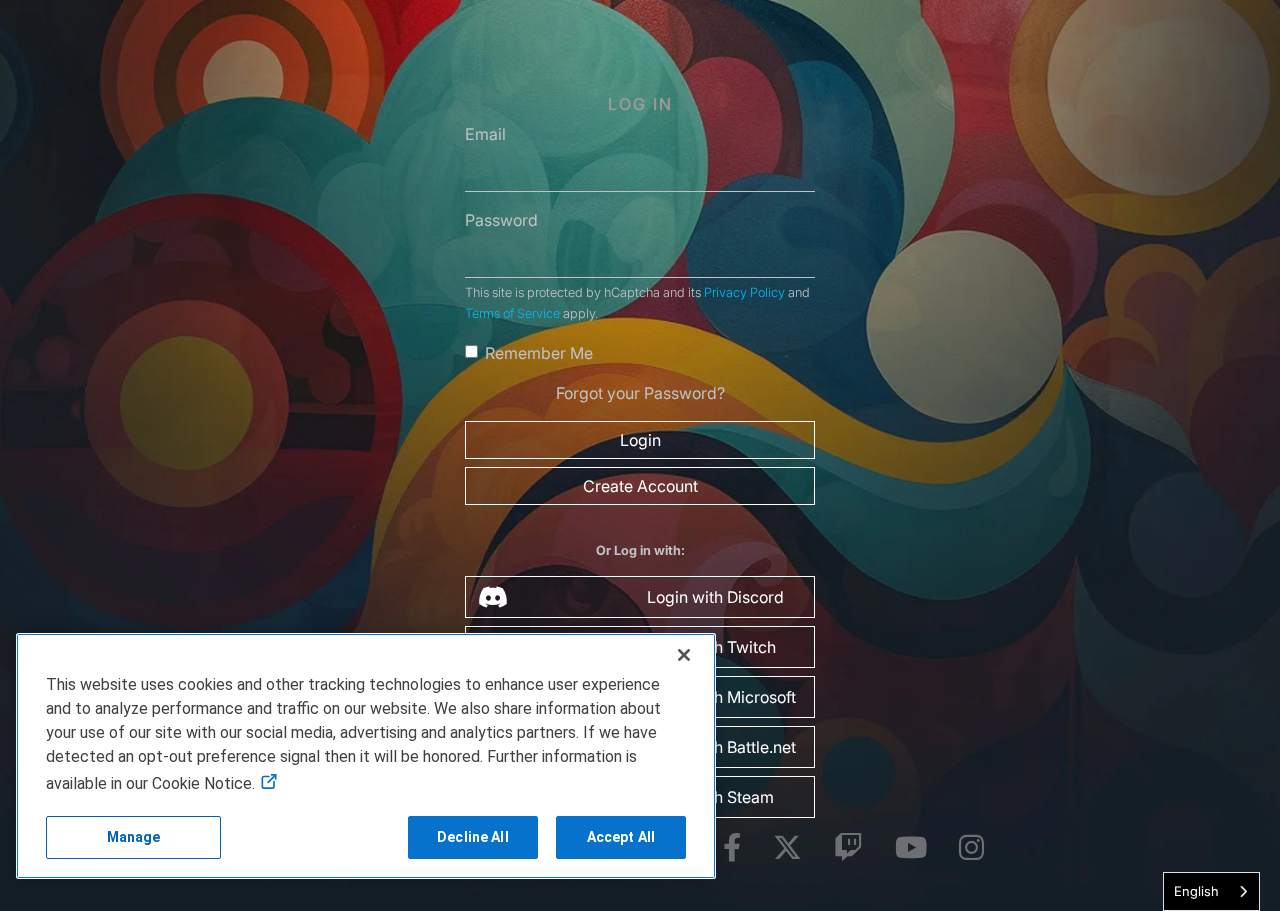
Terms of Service (512, 313)
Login (640, 440)
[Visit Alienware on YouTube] (911, 848)
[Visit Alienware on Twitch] (848, 848)
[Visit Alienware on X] (787, 848)
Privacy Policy (744, 292)
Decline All (473, 837)
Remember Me (539, 353)
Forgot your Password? (640, 393)
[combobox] (1211, 891)
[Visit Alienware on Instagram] (971, 848)
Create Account (640, 486)
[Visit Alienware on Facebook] (732, 848)
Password (501, 220)
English (1196, 891)
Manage (134, 837)
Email (485, 134)
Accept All (621, 837)
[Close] (684, 655)
